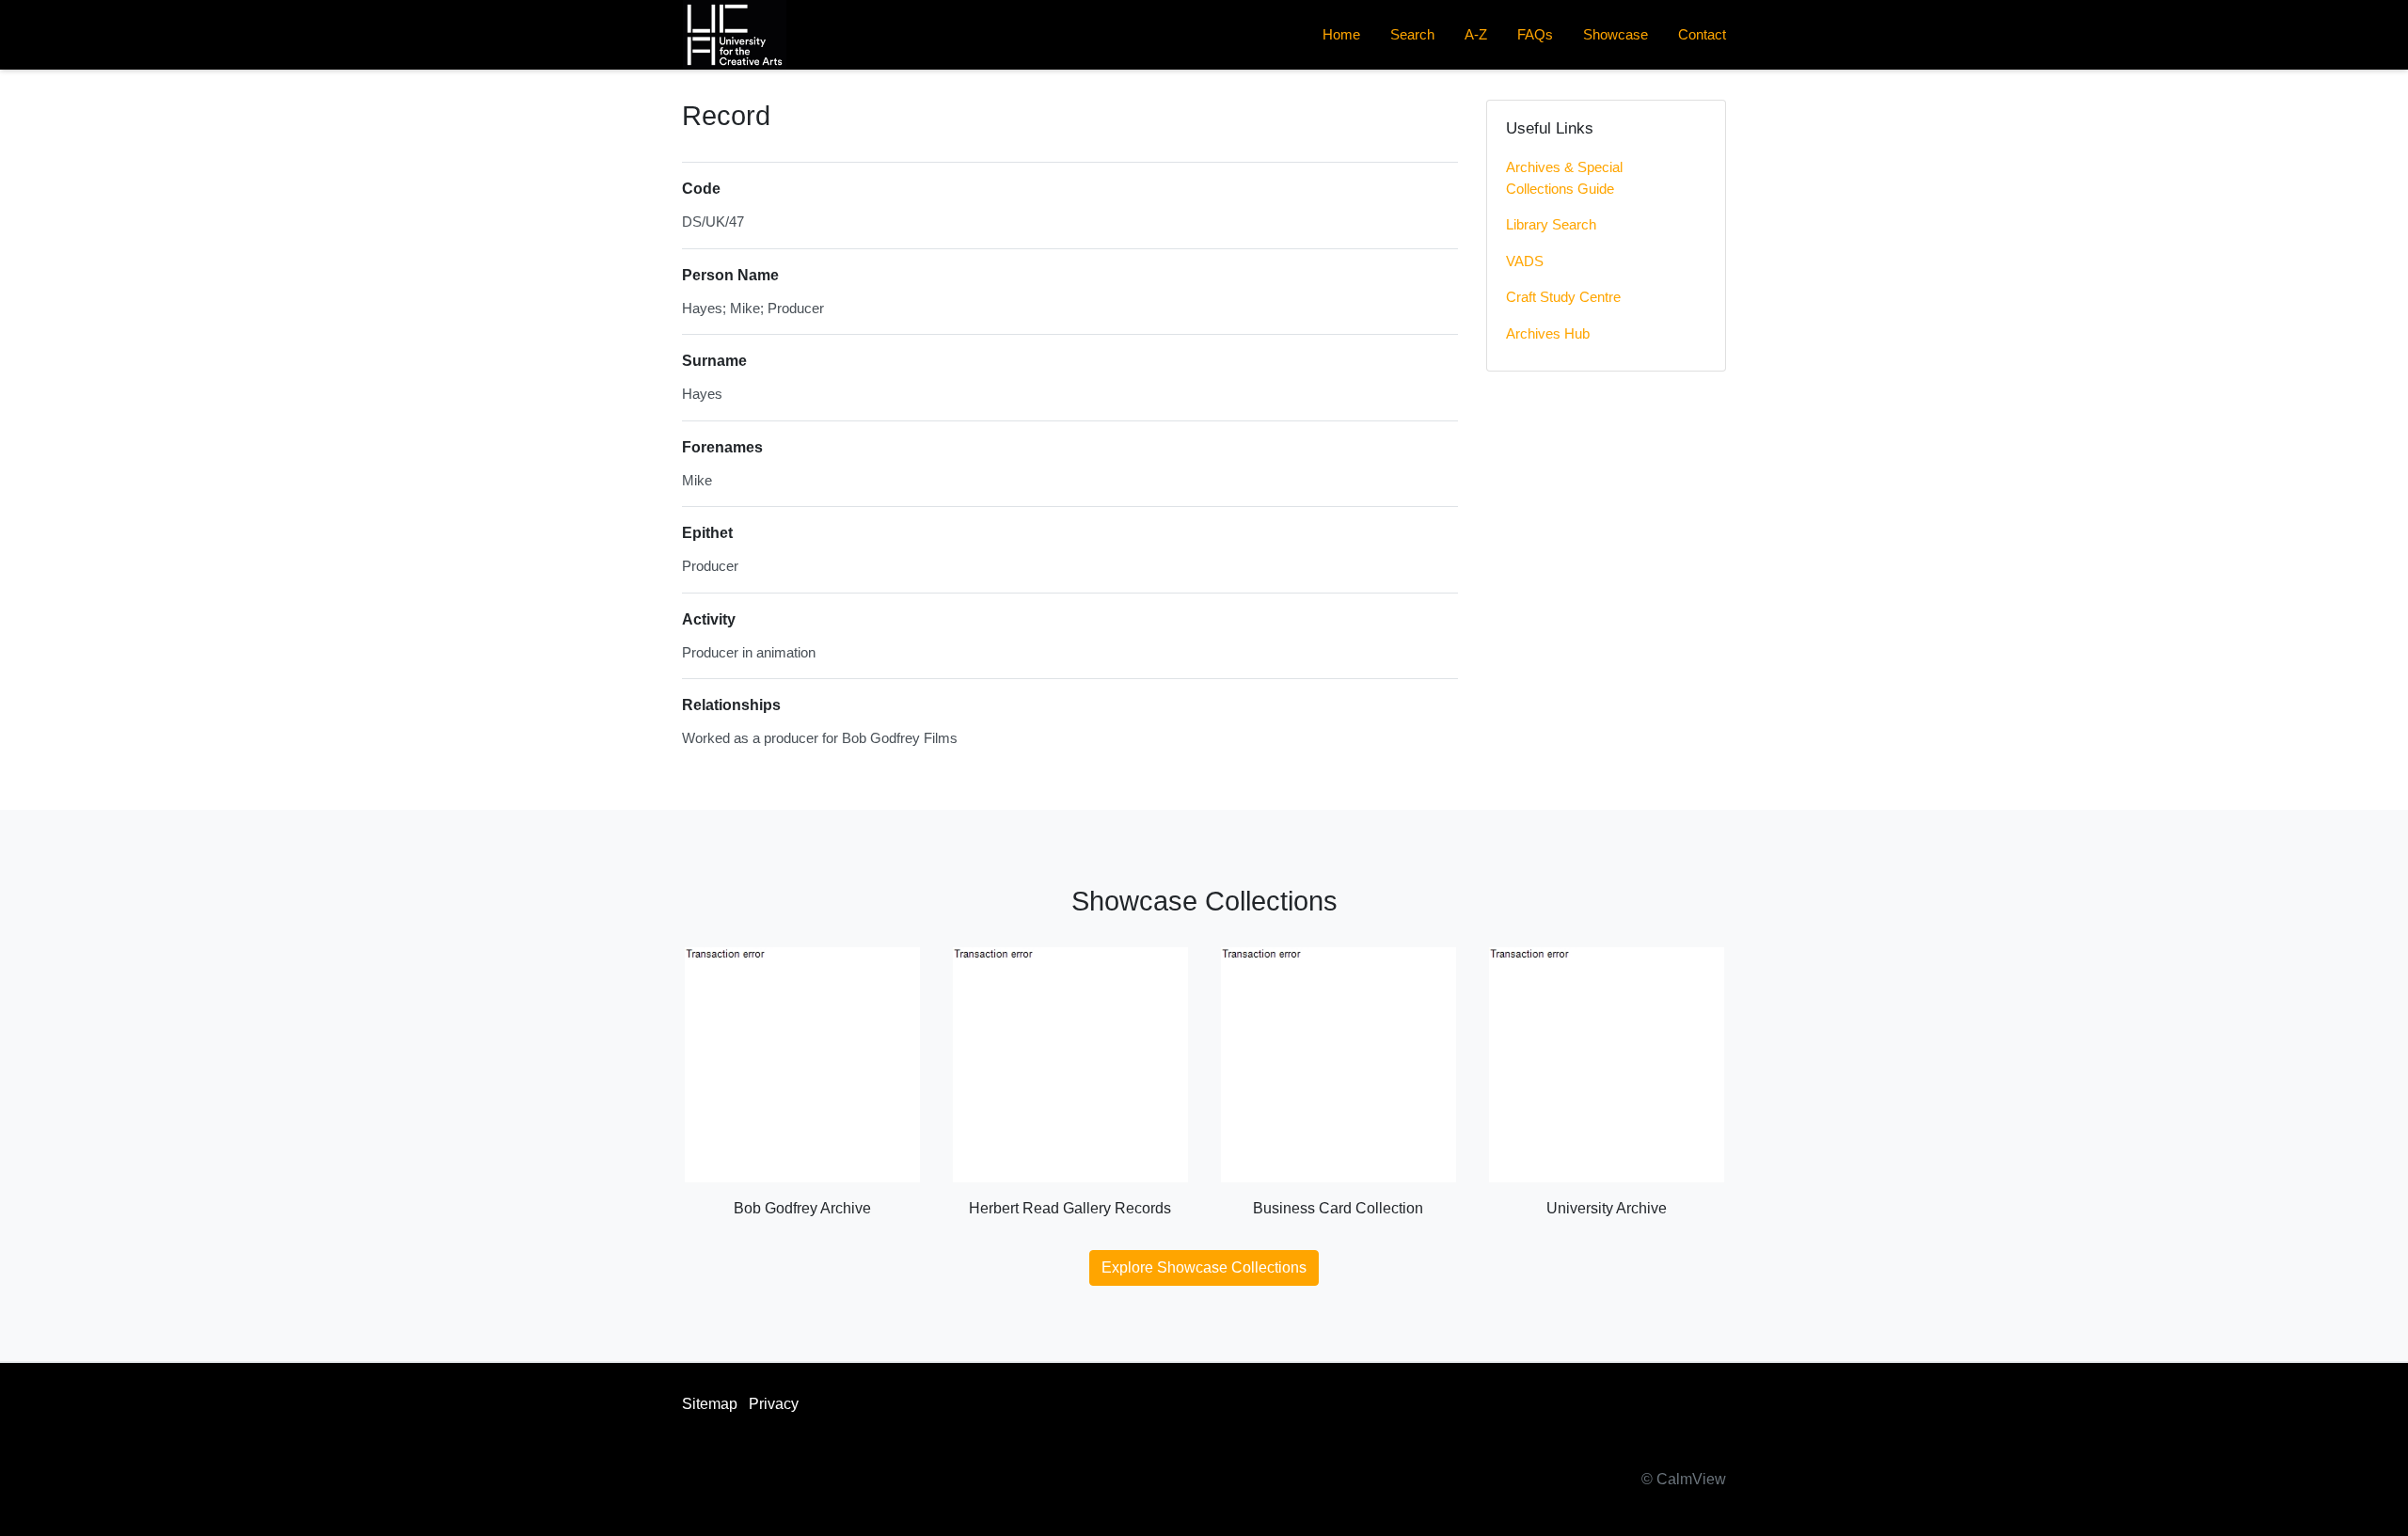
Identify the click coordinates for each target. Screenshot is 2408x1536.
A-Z (1476, 34)
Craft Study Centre (1563, 297)
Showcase (1616, 34)
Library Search (1551, 224)
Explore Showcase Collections (1204, 1267)
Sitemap (710, 1404)
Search (1412, 34)
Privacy (774, 1404)
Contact (1702, 34)
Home (1341, 34)
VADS (1525, 261)
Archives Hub (1548, 333)
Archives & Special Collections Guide (1564, 178)
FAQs (1535, 34)
